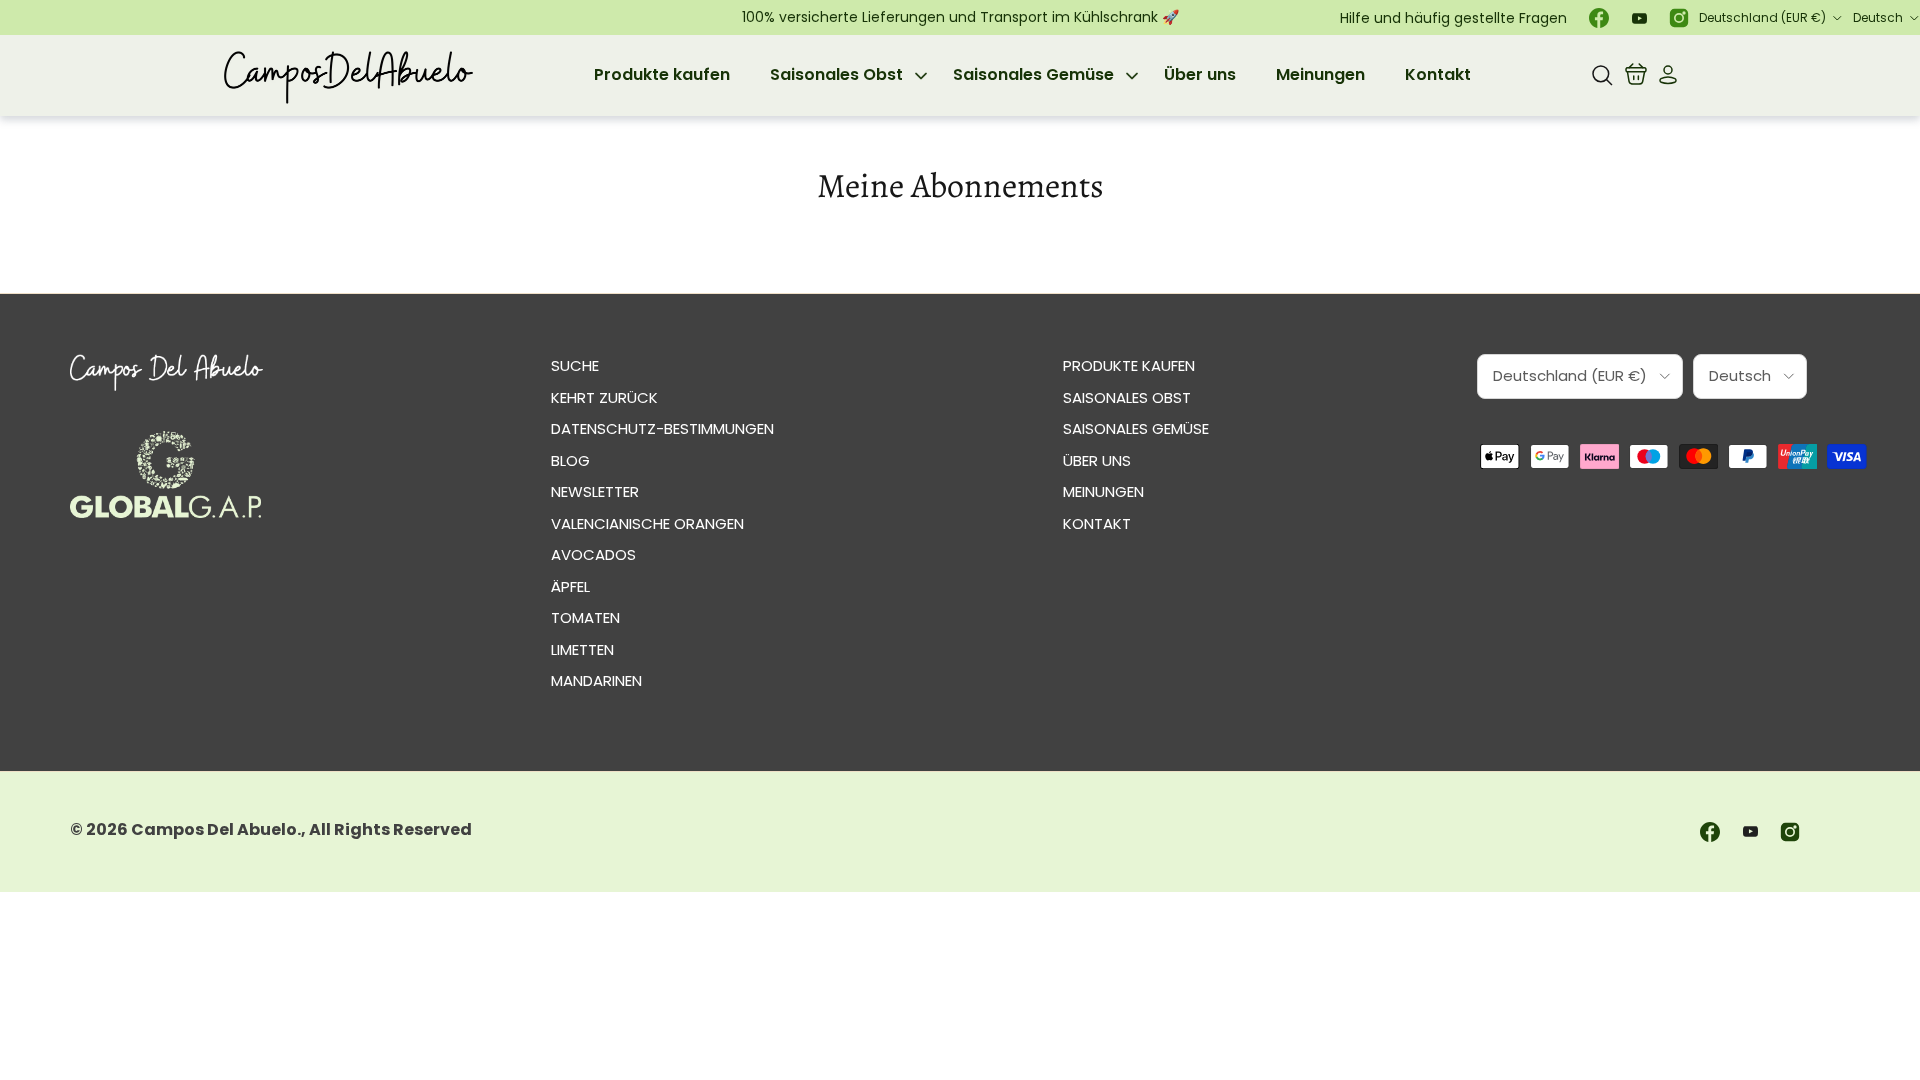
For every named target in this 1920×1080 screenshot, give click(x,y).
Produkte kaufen (662, 74)
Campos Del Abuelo (214, 829)
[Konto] (1664, 75)
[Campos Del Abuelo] (347, 75)
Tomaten (585, 617)
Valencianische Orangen (647, 523)
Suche (575, 365)
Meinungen (1320, 74)
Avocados (593, 554)
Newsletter (595, 491)
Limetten (582, 649)
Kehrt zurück (604, 397)
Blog (570, 460)
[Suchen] (1602, 75)
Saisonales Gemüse (1033, 74)
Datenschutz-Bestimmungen (662, 428)
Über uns (1200, 74)
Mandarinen (596, 680)
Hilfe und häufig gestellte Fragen (1453, 18)
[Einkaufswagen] (1636, 75)
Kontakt (1438, 74)
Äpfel (570, 586)
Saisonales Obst (836, 74)
